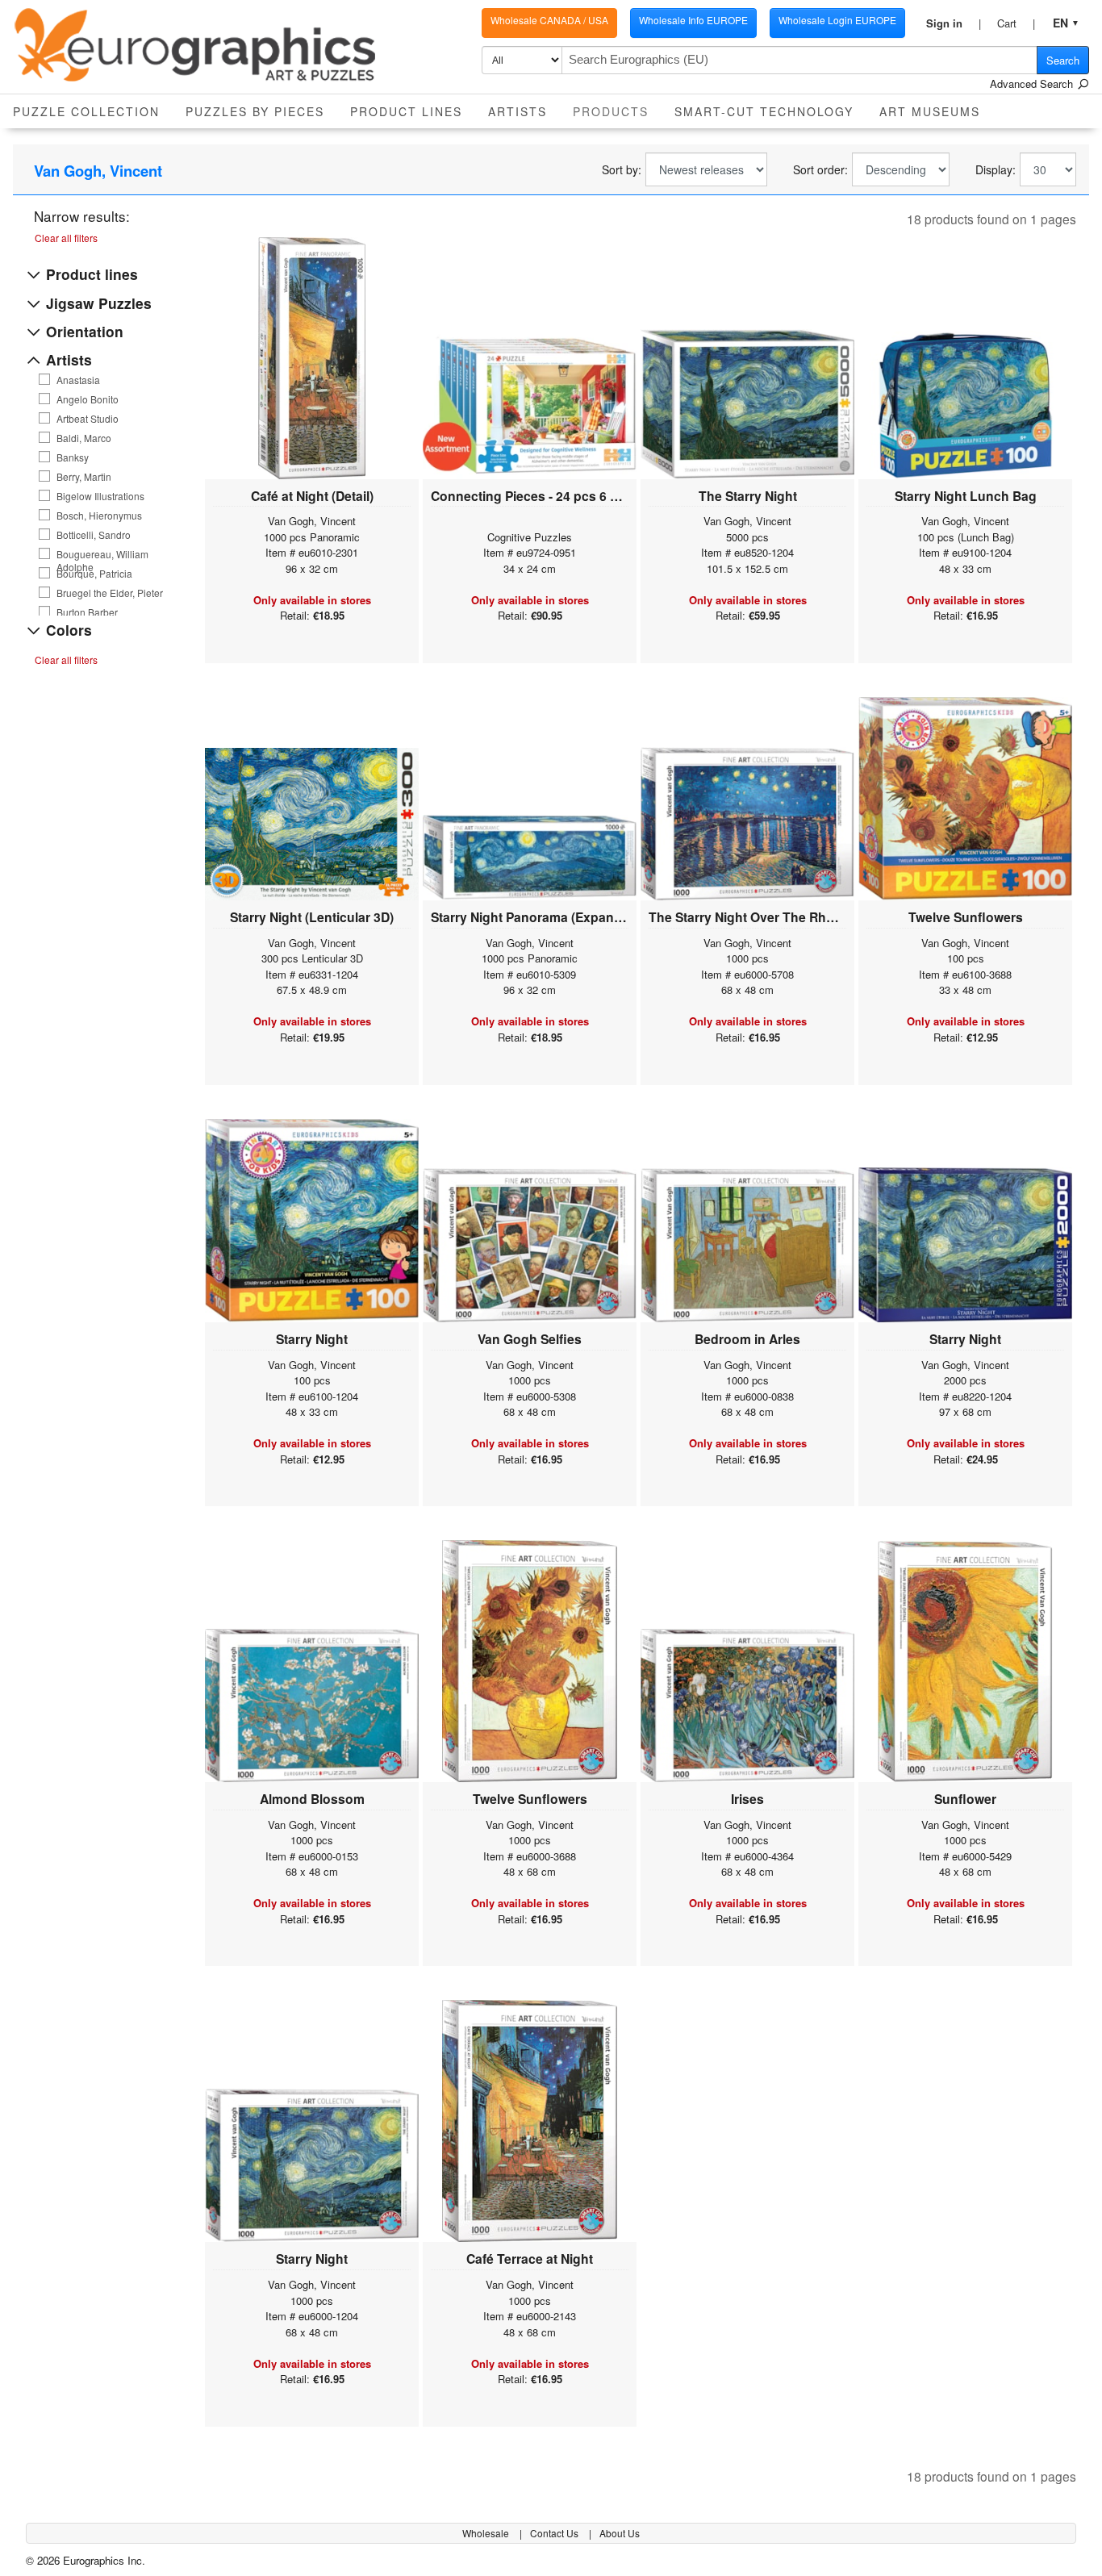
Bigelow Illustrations (100, 496)
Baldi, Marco (84, 438)
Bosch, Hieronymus (99, 516)
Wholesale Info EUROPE (693, 20)
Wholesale (487, 2533)
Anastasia (78, 380)
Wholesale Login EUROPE (837, 20)
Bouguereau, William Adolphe (102, 554)
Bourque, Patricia (94, 574)
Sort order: (820, 170)
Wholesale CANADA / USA (549, 20)
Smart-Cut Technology (764, 111)
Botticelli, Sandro (94, 535)
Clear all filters (66, 238)
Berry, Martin (84, 477)
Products (617, 111)
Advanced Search (1033, 84)
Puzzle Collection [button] (86, 111)
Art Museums (930, 111)
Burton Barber (87, 612)
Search (1063, 60)
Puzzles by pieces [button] (255, 111)
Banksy (73, 457)
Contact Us (555, 2533)
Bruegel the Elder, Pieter (110, 593)
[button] (954, 23)
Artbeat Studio (88, 419)
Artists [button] (518, 111)
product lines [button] (406, 111)
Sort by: (622, 170)
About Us (620, 2533)
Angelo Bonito (88, 399)
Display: (996, 170)
